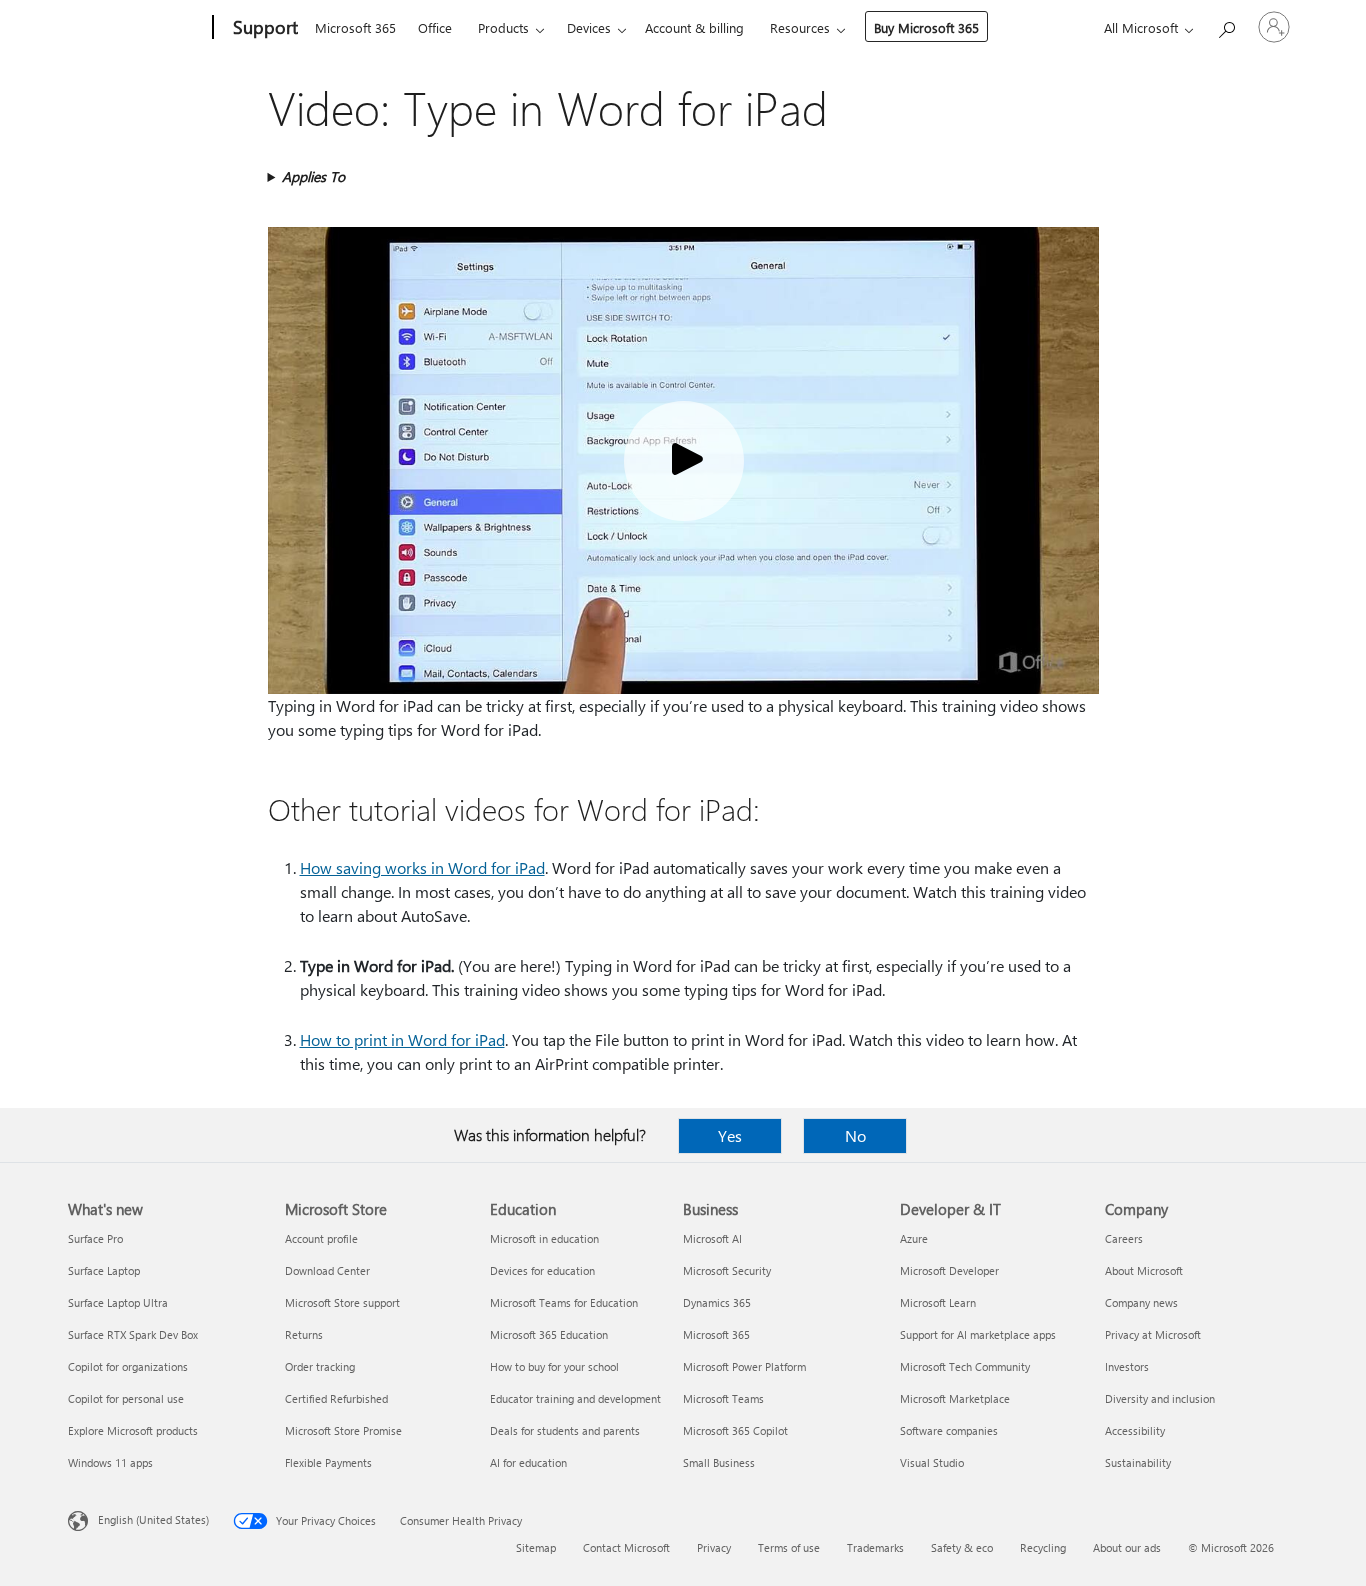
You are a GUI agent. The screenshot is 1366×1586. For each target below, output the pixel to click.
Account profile (321, 1238)
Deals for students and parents (565, 1430)
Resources (800, 27)
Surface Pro (95, 1238)
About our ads (1127, 1547)
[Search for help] (1226, 25)
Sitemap (536, 1547)
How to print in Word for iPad (402, 1039)
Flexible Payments (328, 1462)
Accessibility (1135, 1430)
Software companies (949, 1430)
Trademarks (875, 1547)
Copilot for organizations (128, 1366)
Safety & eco (962, 1547)
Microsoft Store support (342, 1302)
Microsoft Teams (723, 1398)
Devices (589, 27)
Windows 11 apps (110, 1462)
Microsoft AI (712, 1238)
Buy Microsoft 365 (926, 27)
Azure (914, 1238)
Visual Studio (932, 1462)
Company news (1141, 1302)
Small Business (719, 1462)
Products (503, 27)
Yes (730, 1135)
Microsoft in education (544, 1238)
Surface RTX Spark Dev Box (133, 1334)
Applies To (313, 176)
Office (435, 27)
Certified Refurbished (336, 1398)
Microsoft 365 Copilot (735, 1430)
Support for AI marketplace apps (978, 1334)
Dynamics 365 (717, 1302)
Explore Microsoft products (133, 1430)
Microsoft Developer (949, 1270)
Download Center (327, 1270)
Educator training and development (575, 1398)
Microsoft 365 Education (549, 1334)
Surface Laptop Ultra (118, 1302)
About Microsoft (1144, 1270)
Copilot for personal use (126, 1398)
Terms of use (789, 1547)
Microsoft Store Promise (343, 1430)
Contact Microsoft (626, 1547)
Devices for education (542, 1270)
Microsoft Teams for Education (564, 1302)
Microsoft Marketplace (955, 1398)
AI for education (528, 1462)
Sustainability (1138, 1462)
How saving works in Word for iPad (422, 867)
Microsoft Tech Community (965, 1366)
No (855, 1135)
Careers (1124, 1238)
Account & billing (694, 27)
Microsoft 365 (355, 27)
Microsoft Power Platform (744, 1366)
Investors (1127, 1366)
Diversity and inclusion (1160, 1398)
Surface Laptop (104, 1270)
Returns (304, 1334)
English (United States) (153, 1519)
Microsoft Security (727, 1270)
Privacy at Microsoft (1153, 1334)
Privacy (714, 1547)
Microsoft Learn (938, 1302)
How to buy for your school (554, 1366)
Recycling (1043, 1547)
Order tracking (320, 1366)
